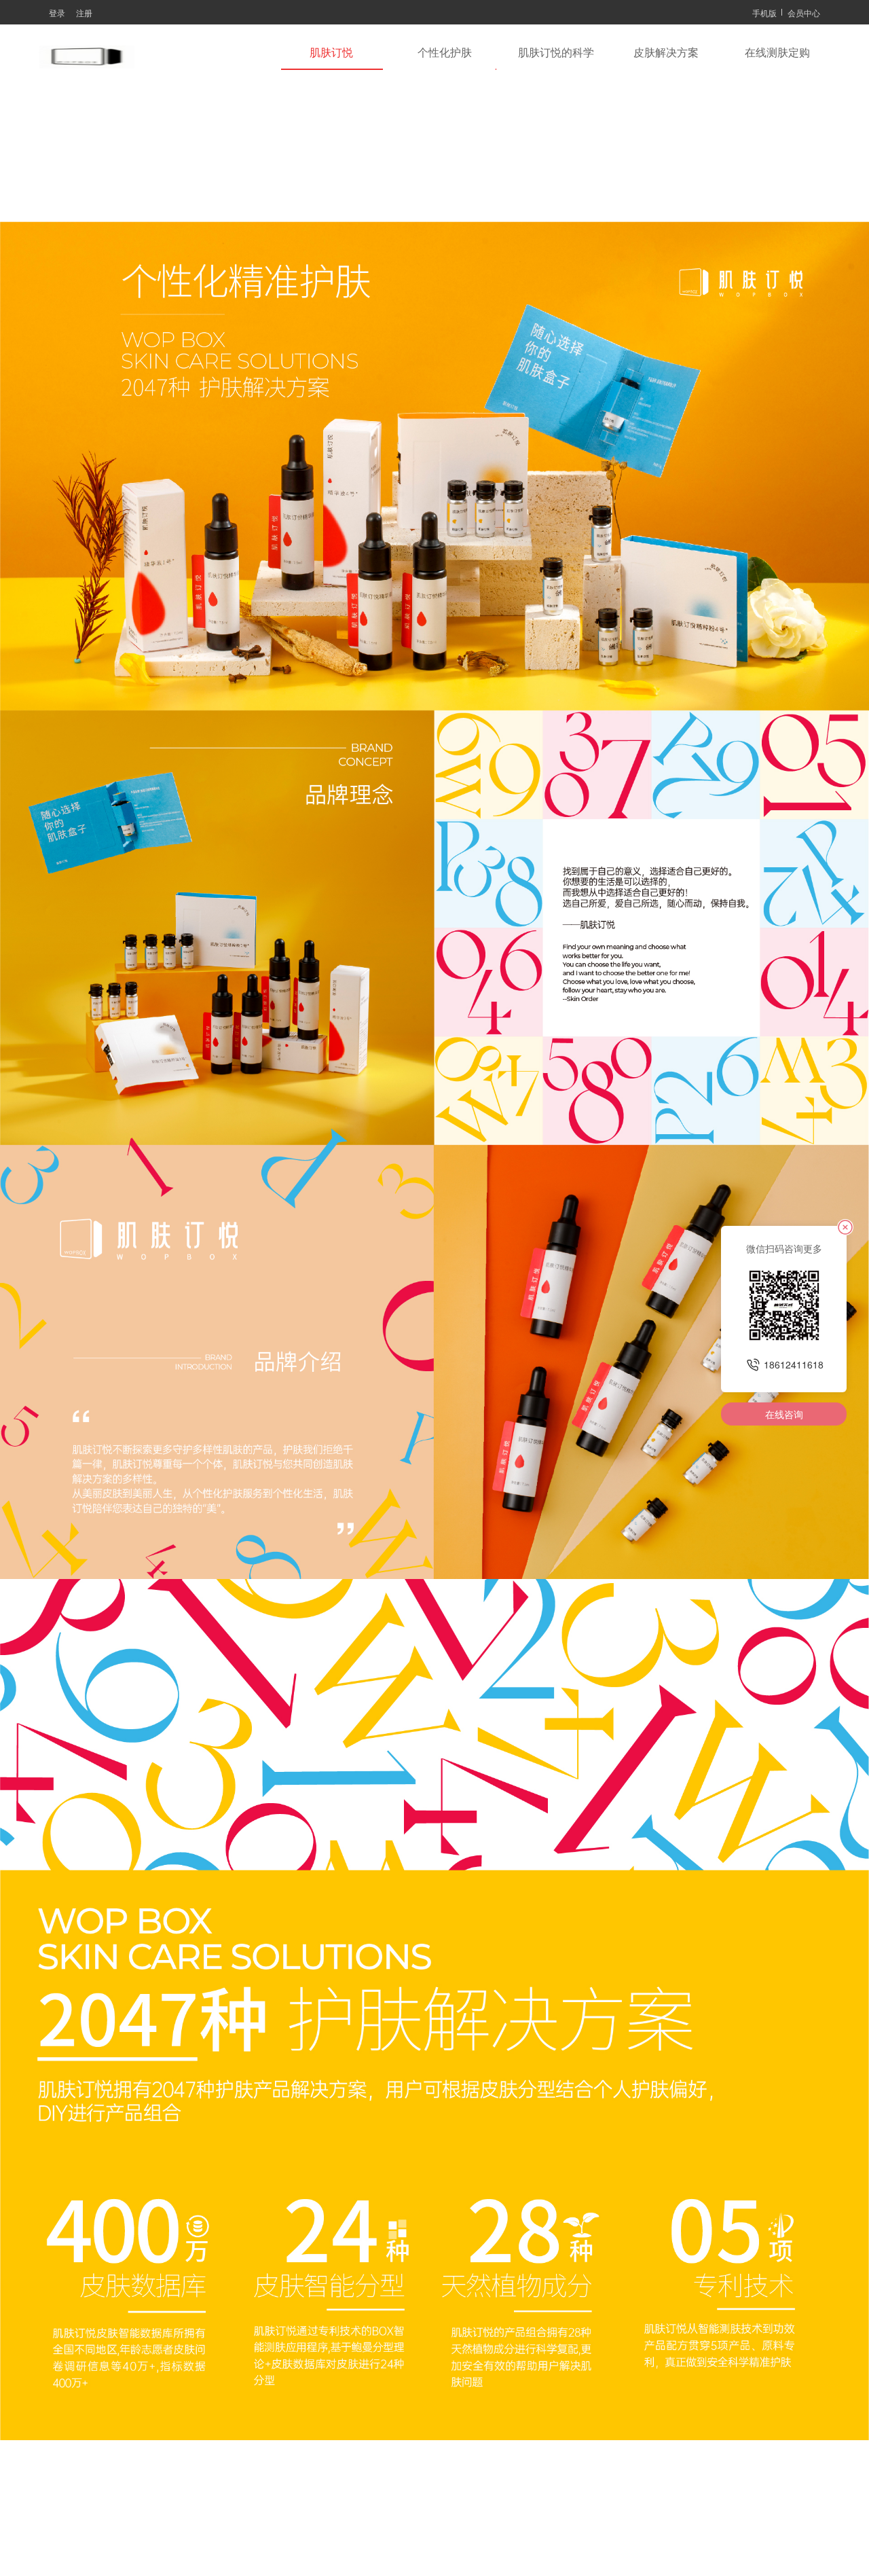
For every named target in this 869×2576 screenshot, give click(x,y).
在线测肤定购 (777, 53)
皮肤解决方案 (666, 53)
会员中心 (804, 13)
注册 (84, 13)
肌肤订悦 (331, 53)
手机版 (764, 13)
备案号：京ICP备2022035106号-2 (427, 2540)
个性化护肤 (445, 53)
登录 (57, 13)
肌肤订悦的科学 (556, 53)
